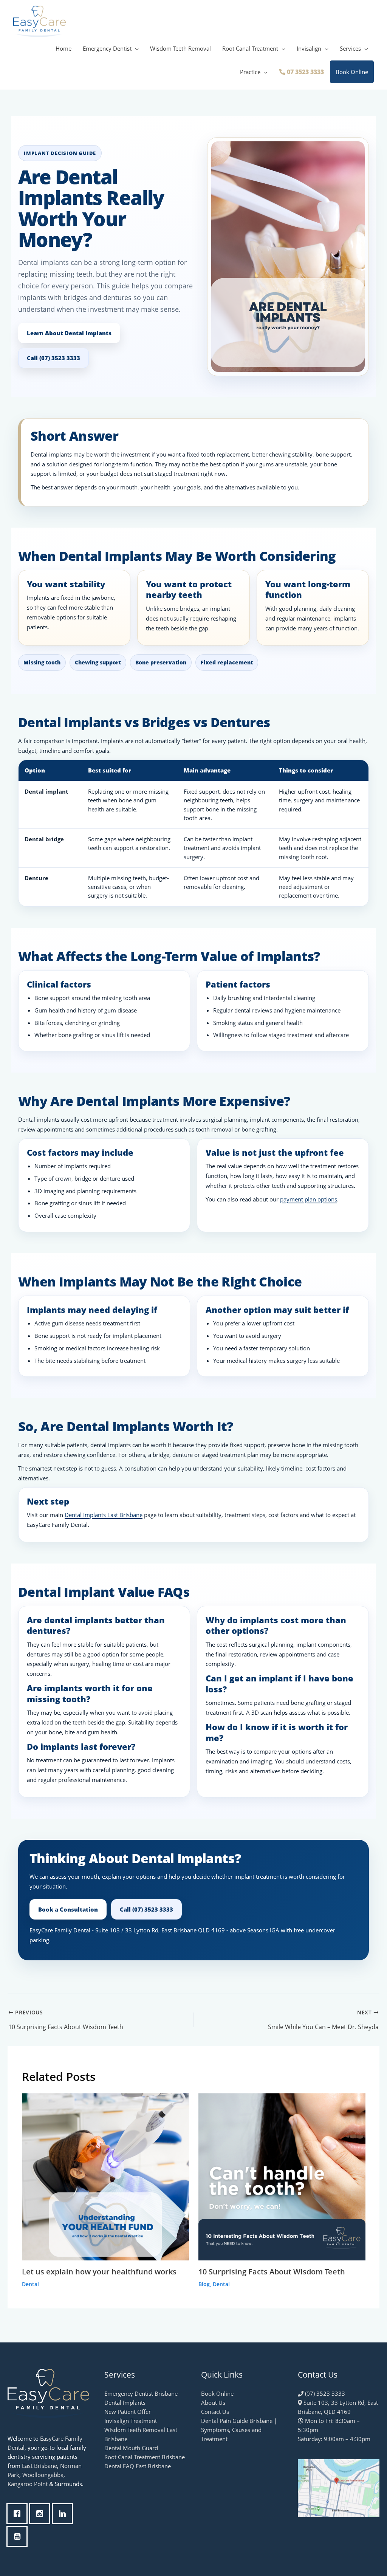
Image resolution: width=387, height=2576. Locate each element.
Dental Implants (125, 2403)
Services (350, 48)
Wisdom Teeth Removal (180, 48)
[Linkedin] (64, 2514)
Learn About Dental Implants (69, 333)
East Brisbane (39, 2466)
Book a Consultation (68, 1909)
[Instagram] (42, 2514)
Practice (250, 72)
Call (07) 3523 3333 (53, 358)
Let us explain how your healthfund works (99, 2272)
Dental (30, 2284)
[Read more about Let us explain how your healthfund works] (105, 2176)
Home (63, 48)
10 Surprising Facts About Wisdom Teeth (272, 2272)
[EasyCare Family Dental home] (48, 2393)
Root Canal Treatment (250, 48)
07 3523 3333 (305, 72)
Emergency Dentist (107, 48)
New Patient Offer (128, 2412)
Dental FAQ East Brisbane (138, 2466)
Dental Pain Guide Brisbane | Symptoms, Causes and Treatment (239, 2430)
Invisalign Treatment (131, 2421)
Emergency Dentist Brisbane (141, 2393)
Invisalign (309, 48)
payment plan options (309, 1199)
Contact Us (215, 2412)
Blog (204, 2284)
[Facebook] (19, 2514)
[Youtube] (19, 2536)
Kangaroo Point (28, 2484)
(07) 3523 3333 (324, 2393)
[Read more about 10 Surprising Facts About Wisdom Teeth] (282, 2176)
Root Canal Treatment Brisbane (145, 2457)
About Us (213, 2403)
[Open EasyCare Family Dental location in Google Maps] (339, 2487)
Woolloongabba (43, 2475)
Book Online (352, 72)
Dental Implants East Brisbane (104, 1515)
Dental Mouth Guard (131, 2448)
